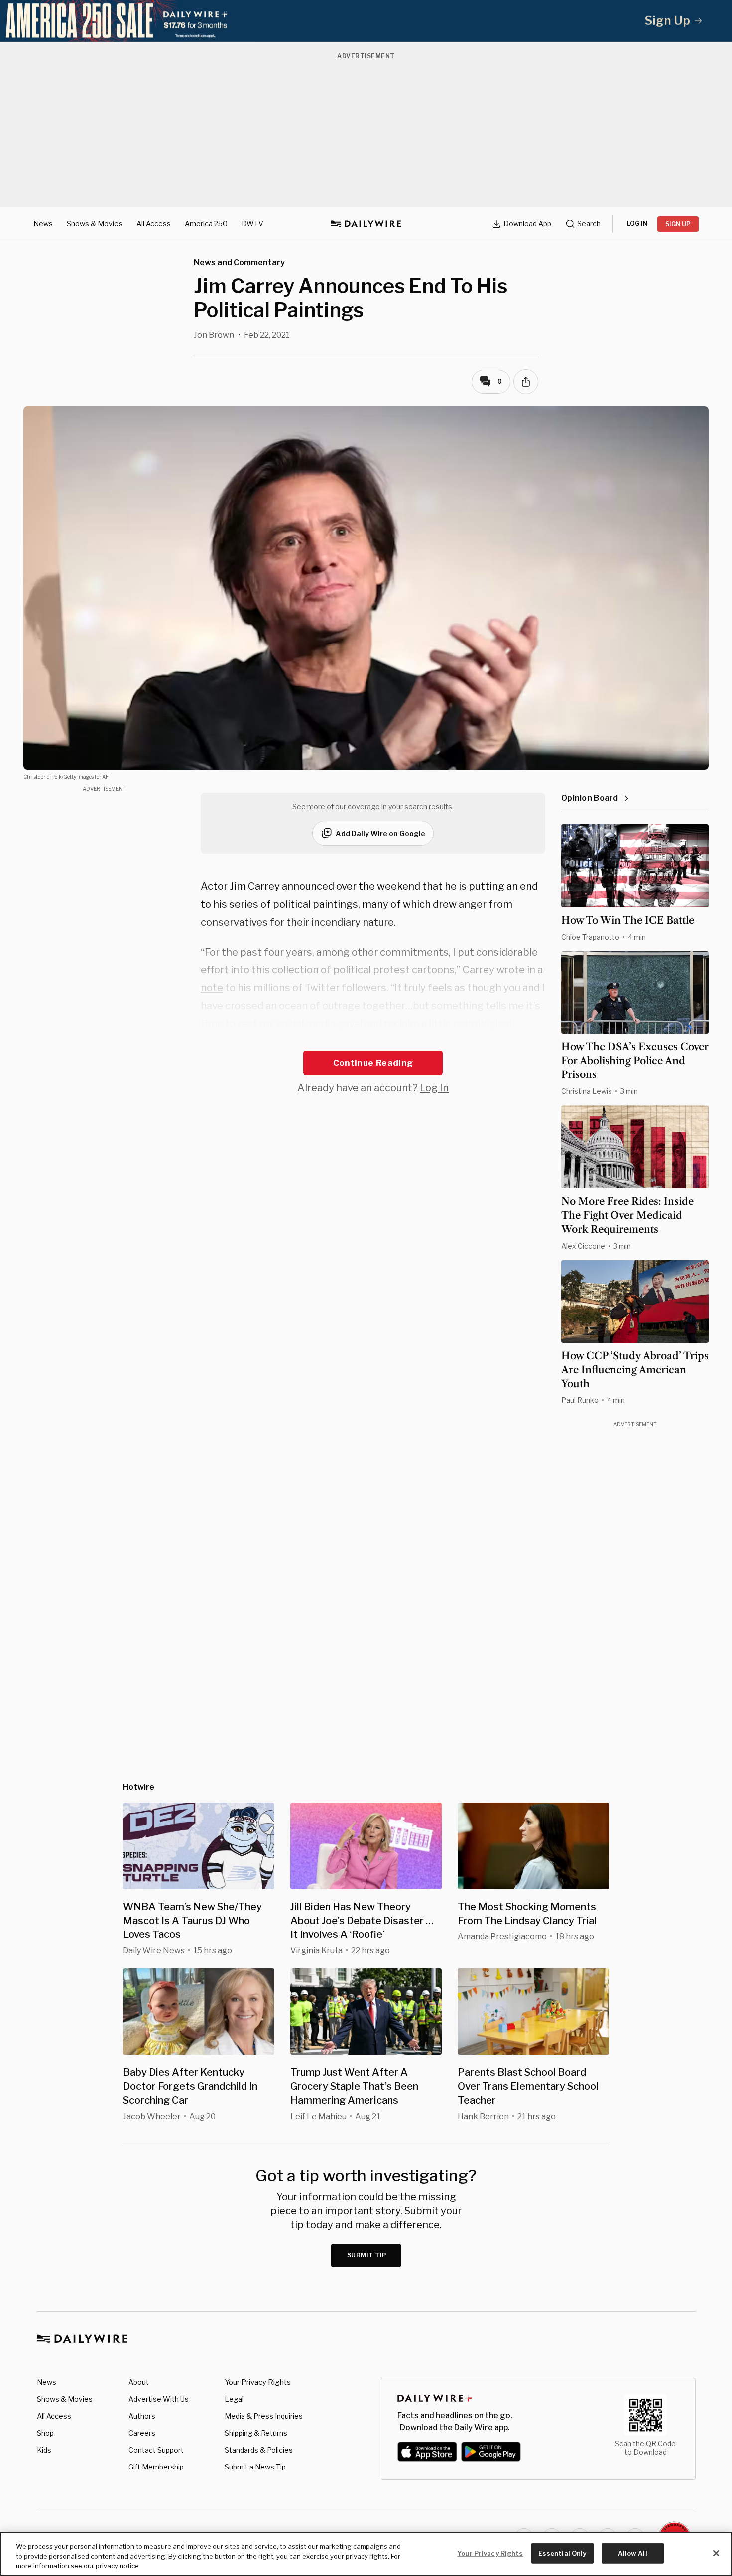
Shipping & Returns (256, 2433)
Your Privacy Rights (258, 2382)
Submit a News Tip (255, 2467)
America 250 (206, 224)
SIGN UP (678, 224)
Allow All (633, 2553)
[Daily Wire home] (366, 224)
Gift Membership (156, 2467)
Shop (45, 2433)
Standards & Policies (259, 2450)
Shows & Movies (95, 224)
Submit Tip (367, 2255)
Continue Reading (373, 1063)
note (212, 988)
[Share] (526, 382)
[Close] (716, 2553)
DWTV (252, 224)
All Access (154, 224)
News (43, 224)
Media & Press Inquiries (264, 2416)
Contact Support (156, 2450)
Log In (434, 1088)
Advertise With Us (159, 2399)
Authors (142, 2416)
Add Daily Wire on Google (380, 833)
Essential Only (562, 2553)
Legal (234, 2399)
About (139, 2382)
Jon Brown (214, 335)
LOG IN (637, 224)
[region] (366, 2554)
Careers (142, 2433)
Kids (44, 2450)
